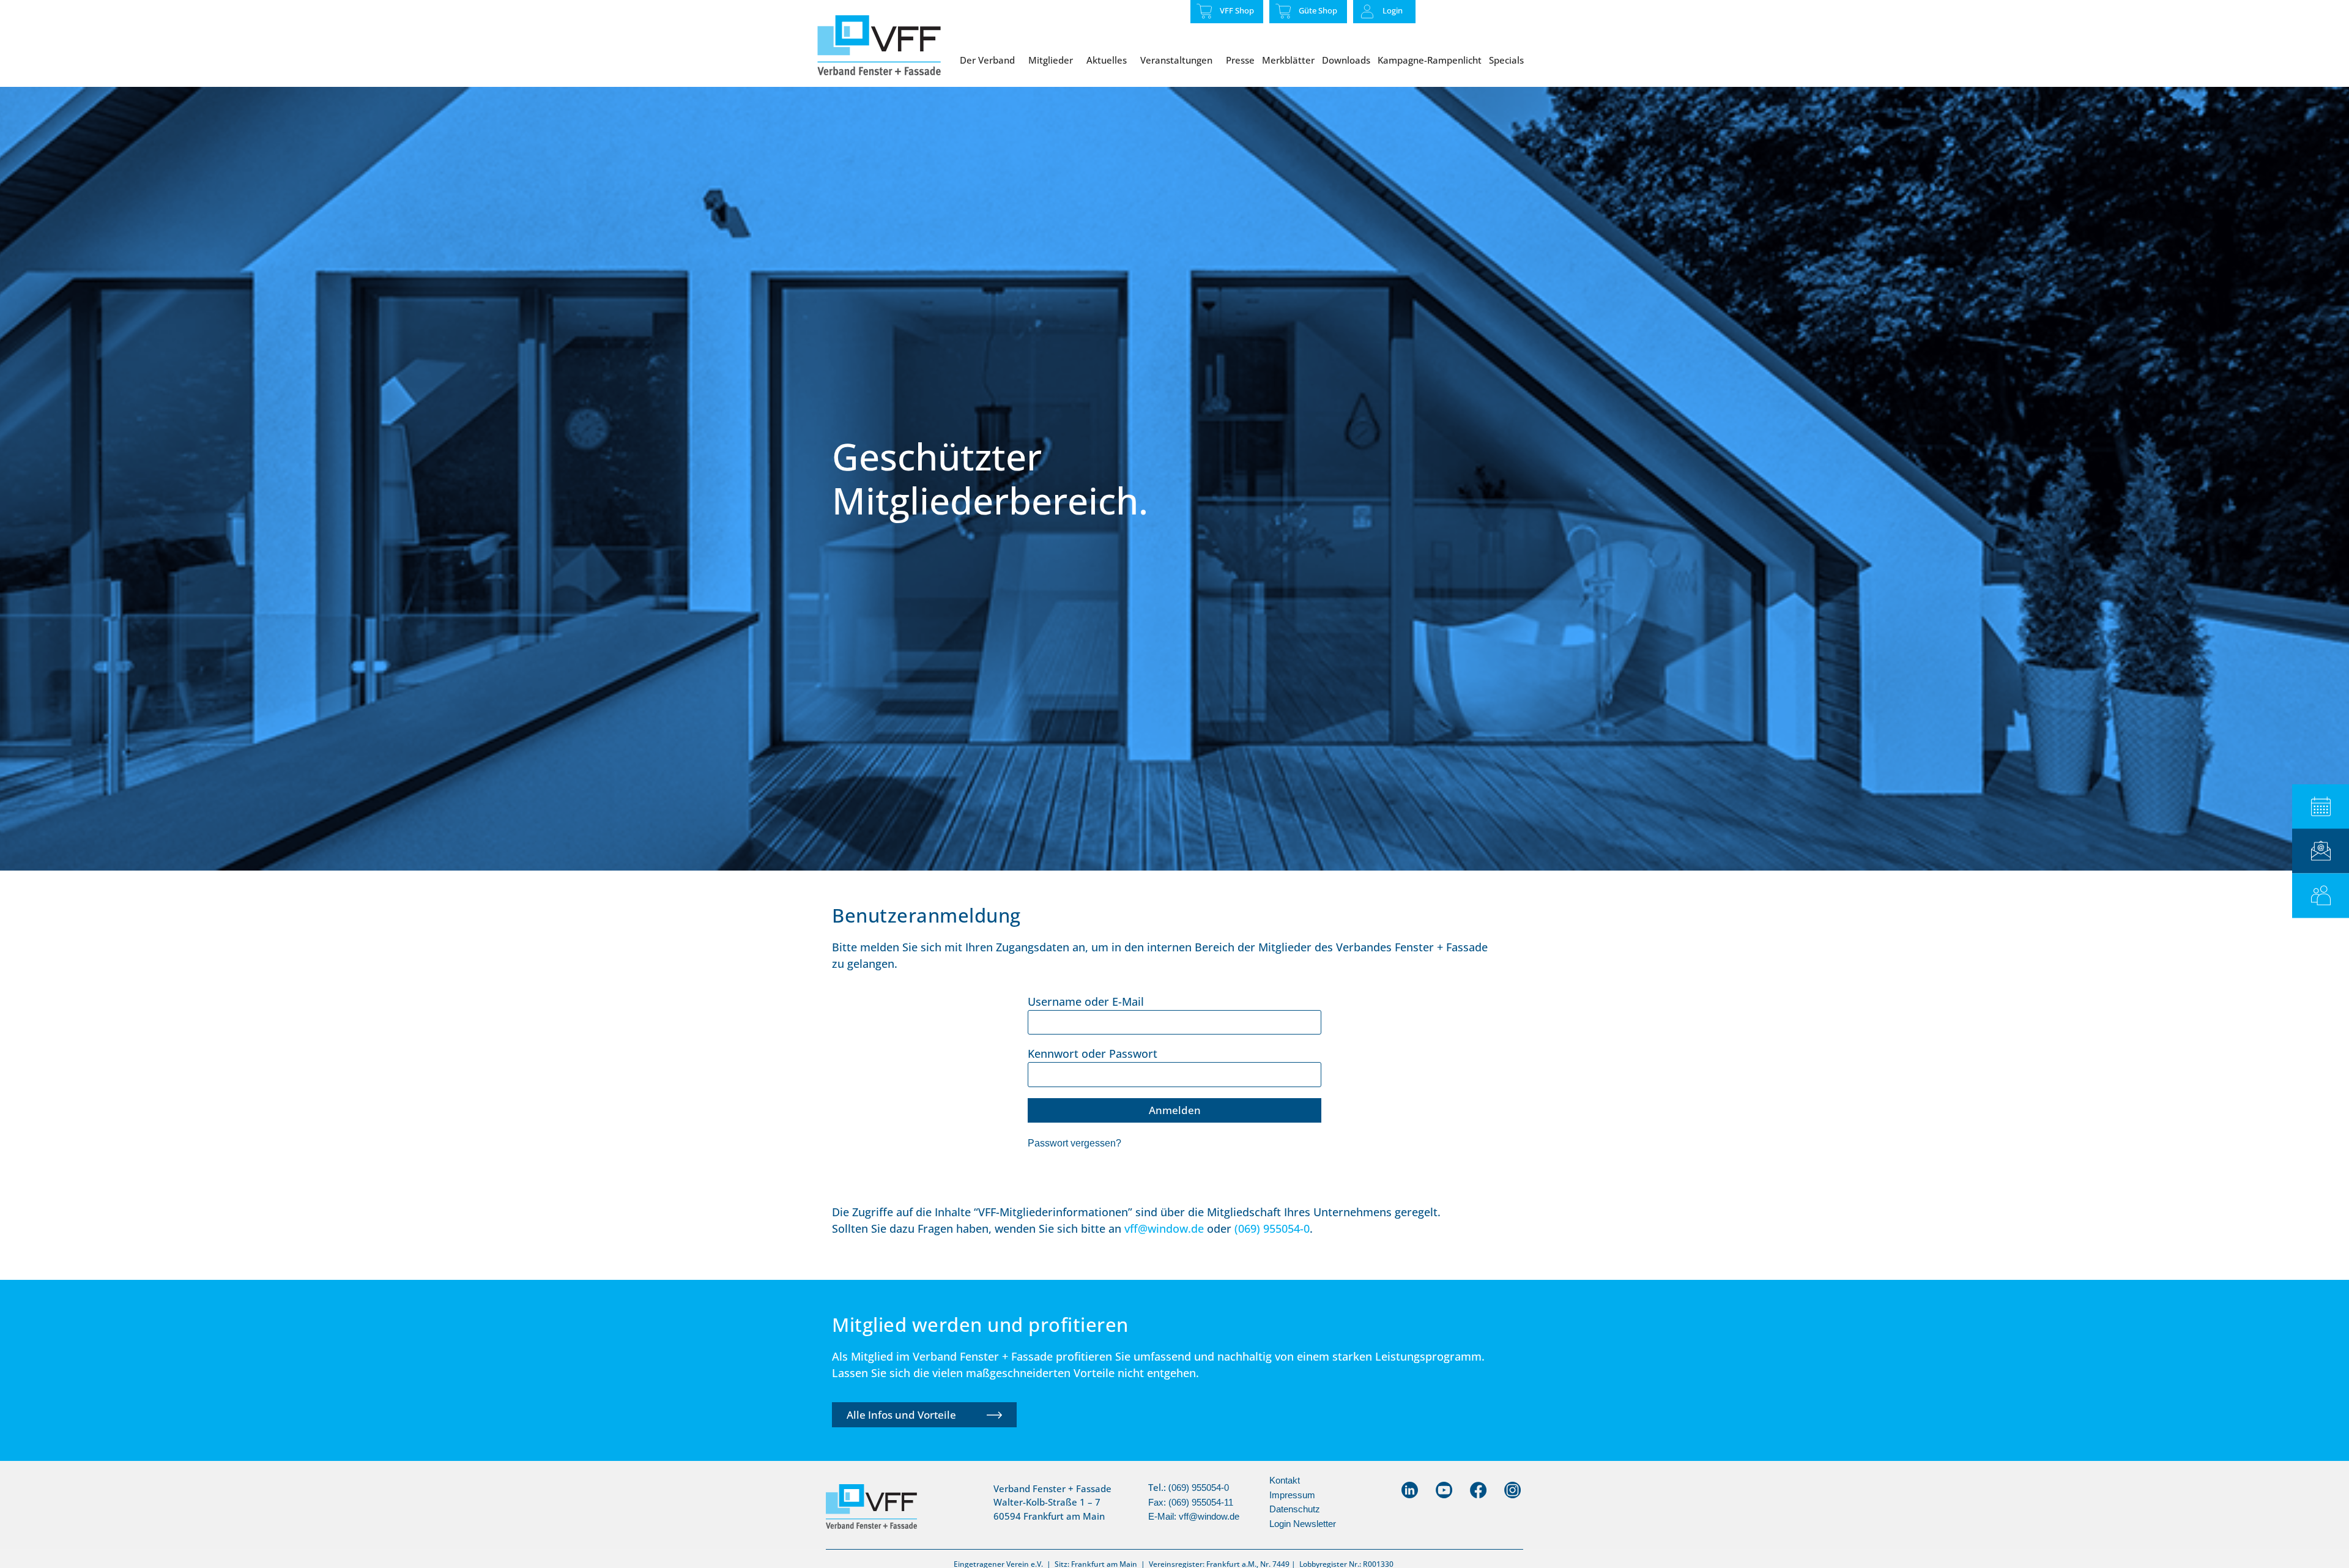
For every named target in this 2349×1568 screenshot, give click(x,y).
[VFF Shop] (1204, 11)
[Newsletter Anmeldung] (2321, 851)
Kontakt (1285, 1480)
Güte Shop (1318, 10)
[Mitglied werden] (2321, 895)
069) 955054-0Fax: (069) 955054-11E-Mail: (1191, 1502)
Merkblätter (1288, 60)
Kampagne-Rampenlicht (1430, 60)
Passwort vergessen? (1074, 1143)
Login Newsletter (1303, 1524)
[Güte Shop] (1283, 11)
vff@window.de (1209, 1516)
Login (1393, 10)
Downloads (1346, 60)
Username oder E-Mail (1086, 1001)
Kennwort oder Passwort (1093, 1053)
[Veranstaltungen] (2321, 807)
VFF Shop (1237, 10)
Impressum (1292, 1495)
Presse (1240, 60)
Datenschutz (1295, 1509)
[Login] (1367, 12)
